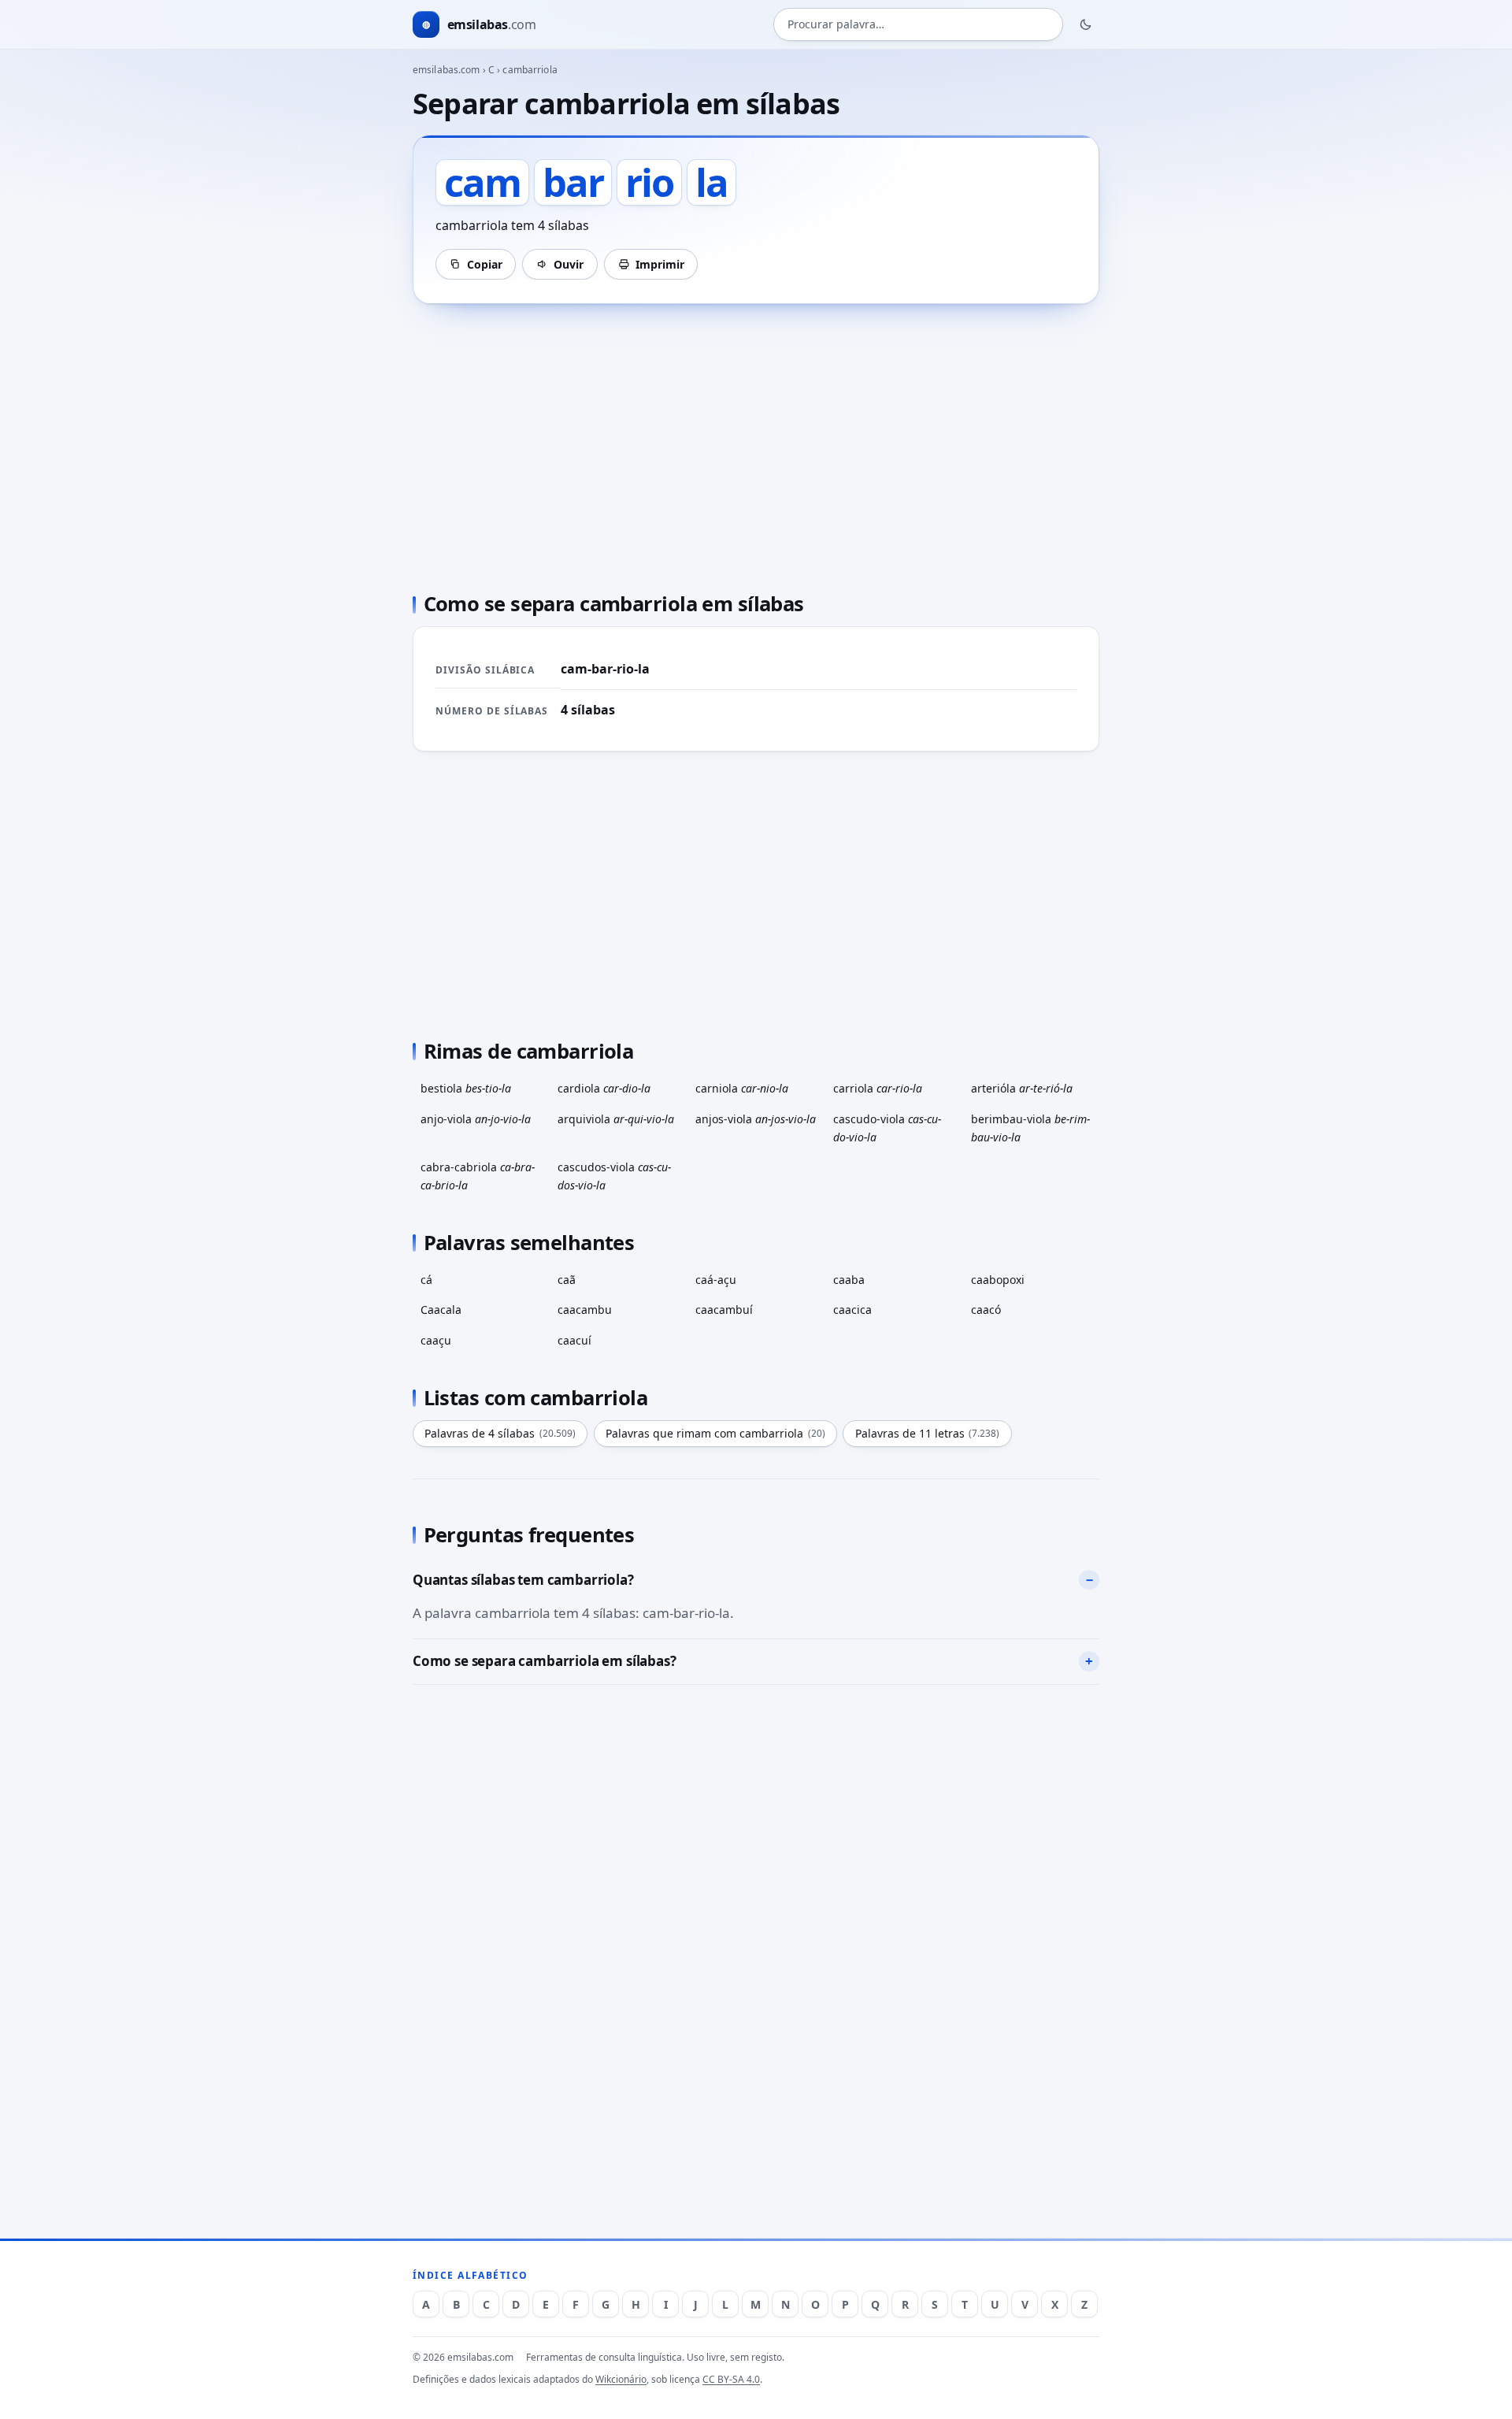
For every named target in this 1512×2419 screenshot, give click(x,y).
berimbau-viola (1030, 1128)
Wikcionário (621, 2379)
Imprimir (660, 264)
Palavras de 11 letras (928, 1433)
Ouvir (569, 264)
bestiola (466, 1088)
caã (567, 1280)
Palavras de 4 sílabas (500, 1433)
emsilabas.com (447, 70)
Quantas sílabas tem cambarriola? (523, 1580)
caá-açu (716, 1280)
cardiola (604, 1088)
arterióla (1022, 1088)
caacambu (585, 1310)
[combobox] (918, 25)
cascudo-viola (887, 1128)
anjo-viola (476, 1119)
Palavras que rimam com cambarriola (715, 1433)
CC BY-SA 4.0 (731, 2379)
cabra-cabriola (478, 1176)
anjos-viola (756, 1119)
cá (426, 1280)
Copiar (485, 264)
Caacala (441, 1310)
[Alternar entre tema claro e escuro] (1086, 24)
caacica (852, 1310)
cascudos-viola (614, 1176)
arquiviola (616, 1119)
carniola (742, 1088)
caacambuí (724, 1310)
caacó (986, 1310)
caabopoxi (998, 1280)
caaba (849, 1280)
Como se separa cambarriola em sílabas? (545, 1661)
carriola (878, 1088)
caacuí (574, 1340)
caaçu (436, 1340)
